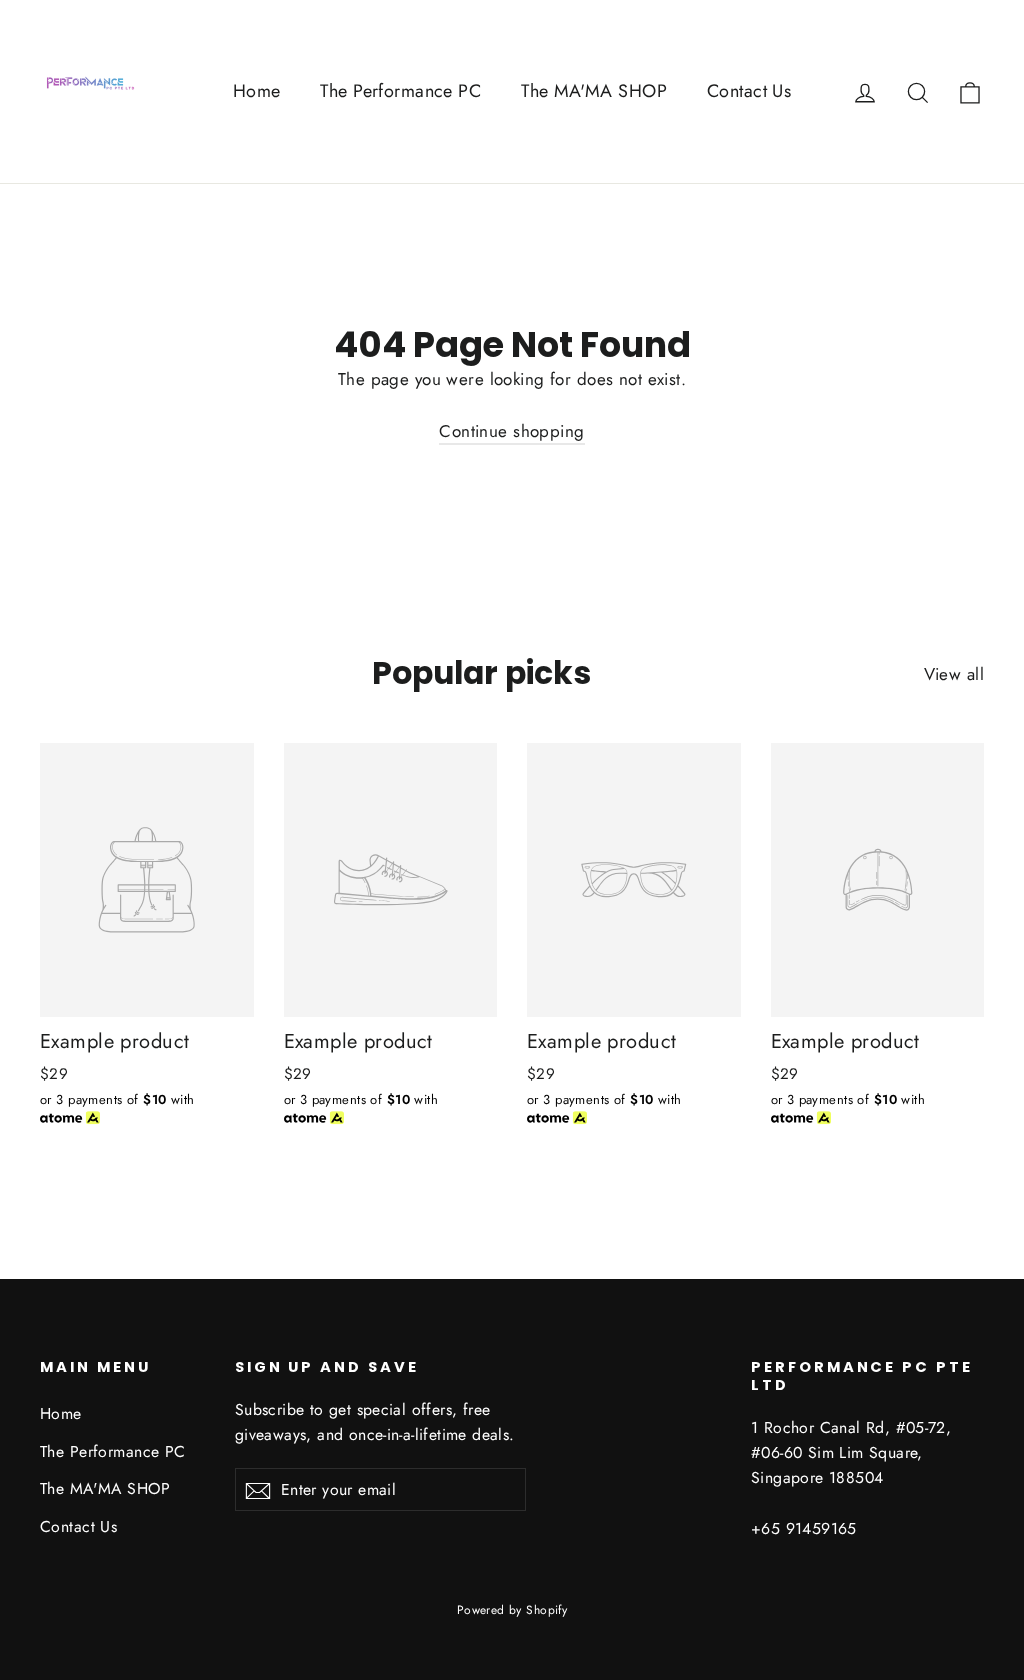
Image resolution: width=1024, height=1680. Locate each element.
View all (954, 674)
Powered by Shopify (512, 1610)
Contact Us (749, 91)
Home (257, 91)
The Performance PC (400, 91)
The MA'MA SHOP (594, 91)
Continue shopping (511, 431)
